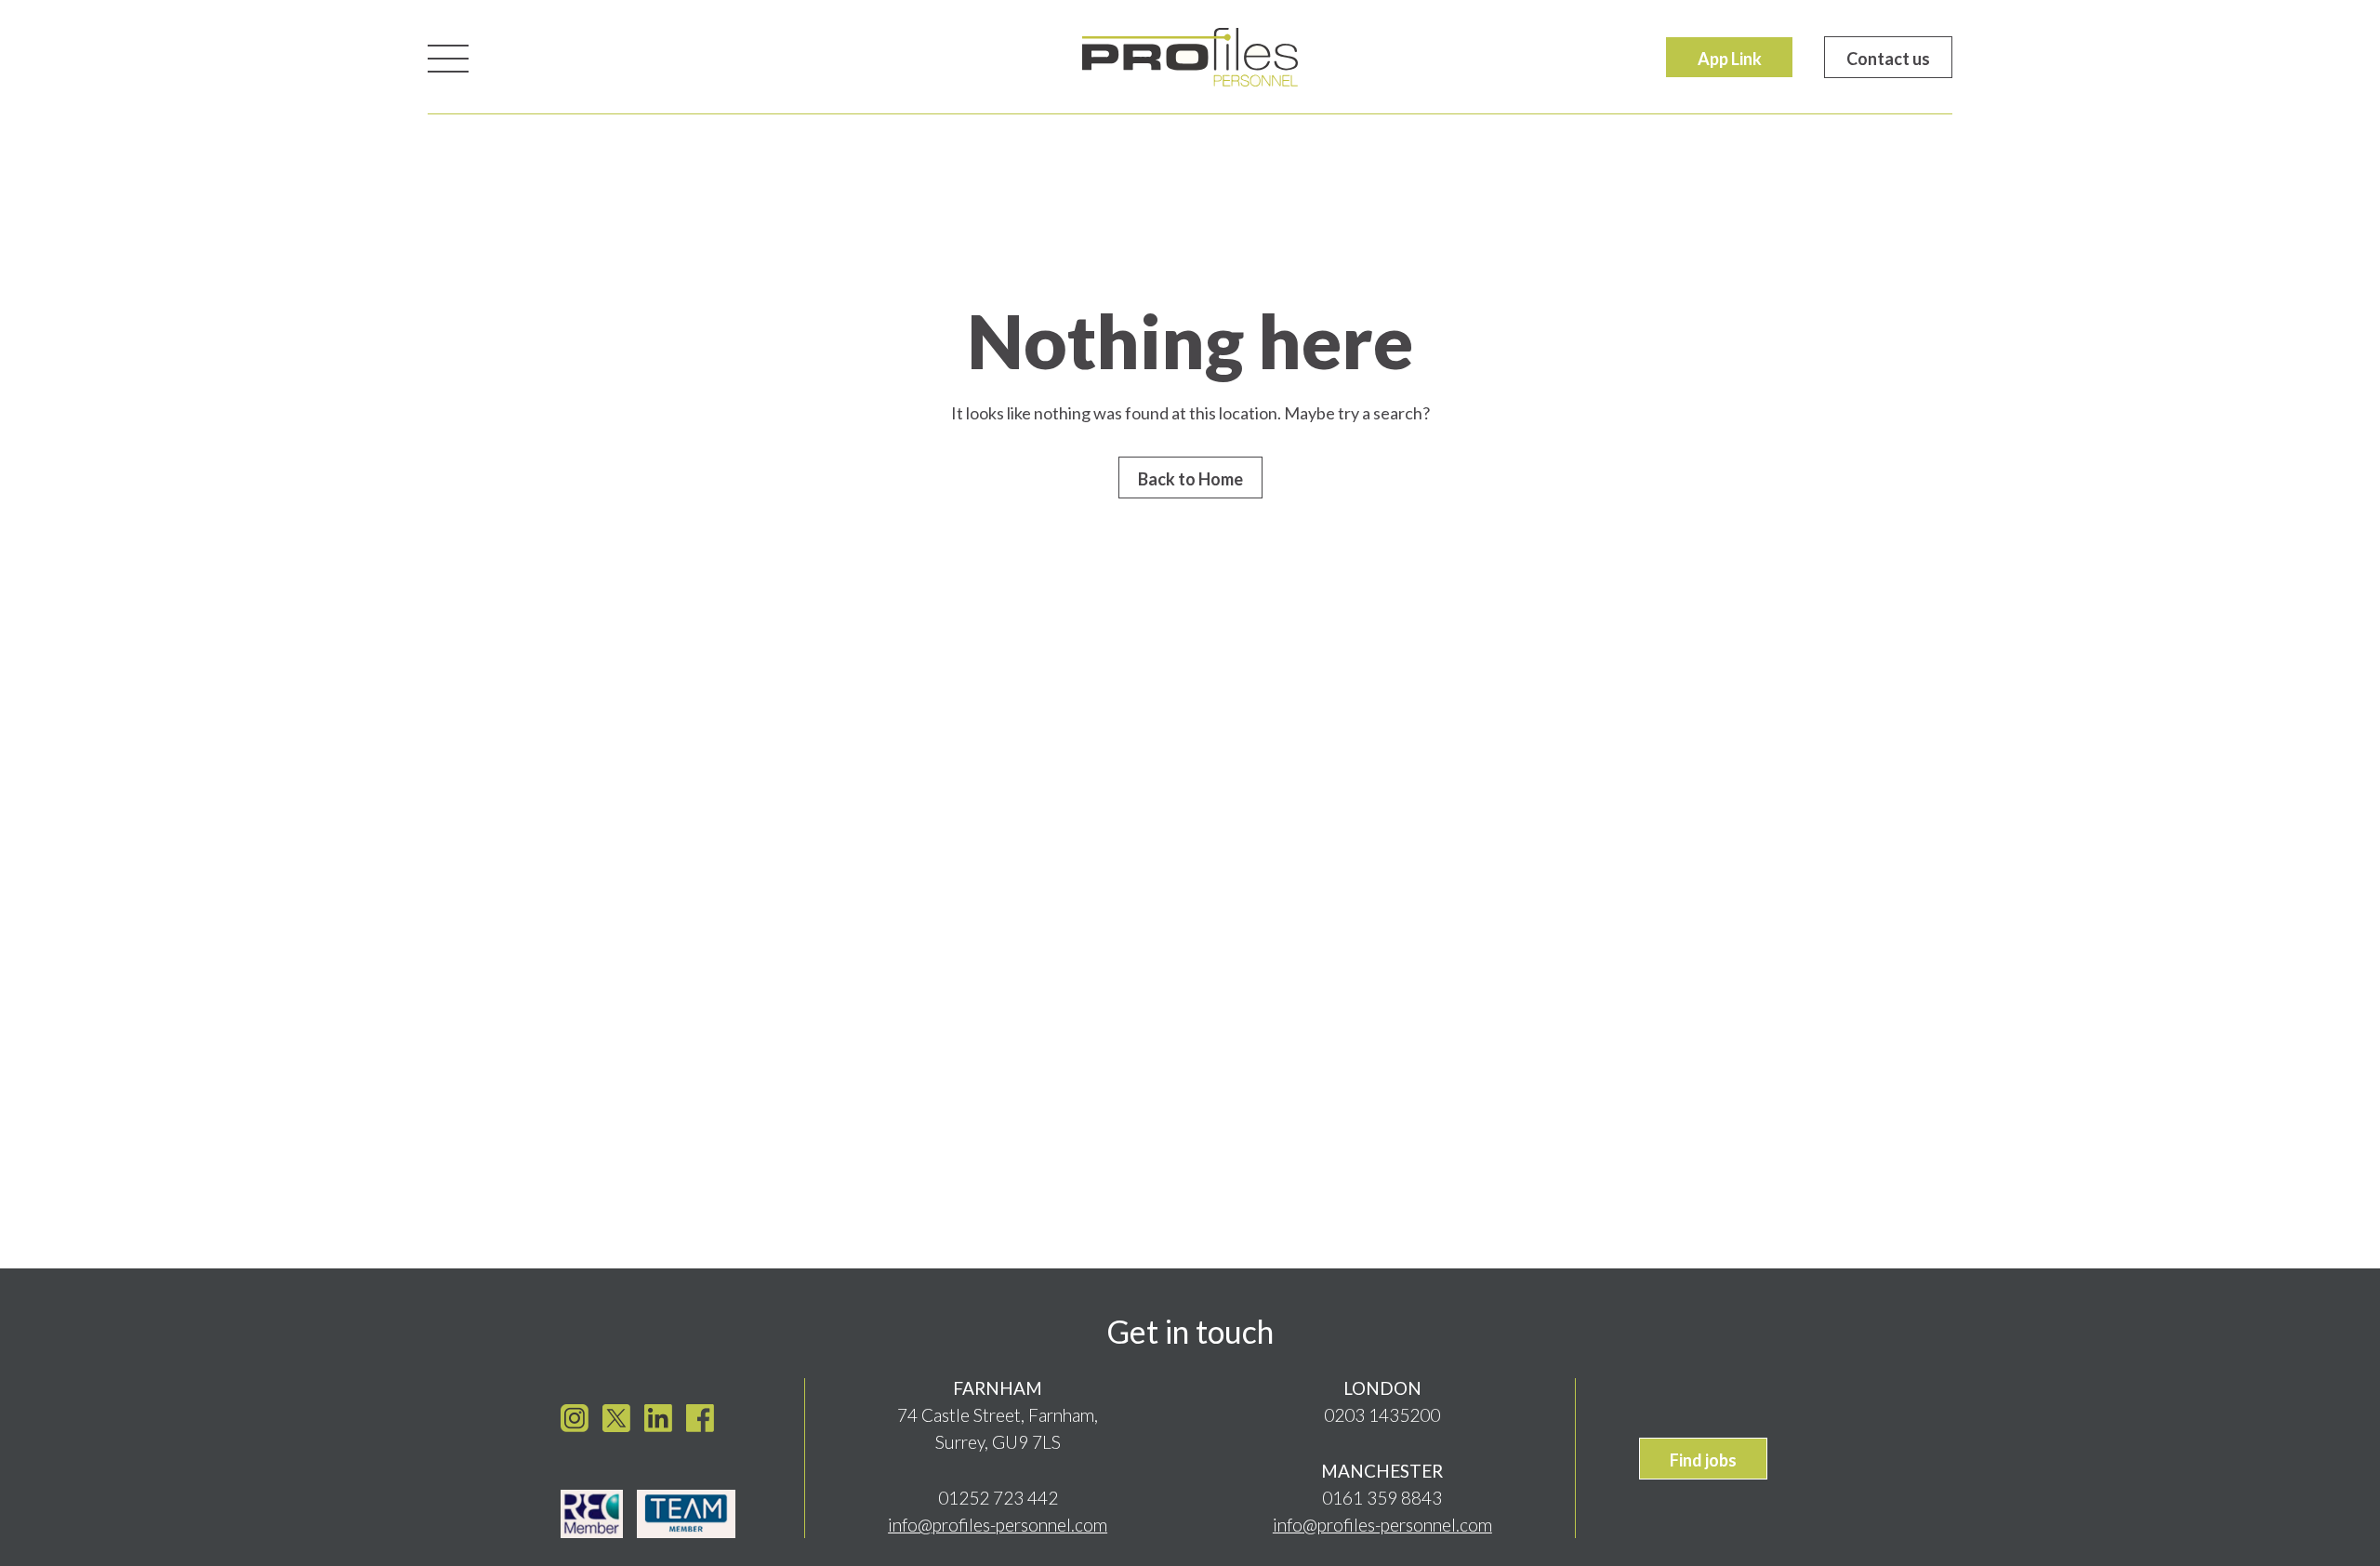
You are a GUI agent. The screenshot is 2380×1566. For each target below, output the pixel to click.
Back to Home (1190, 479)
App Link (1730, 59)
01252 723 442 (998, 1498)
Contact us (1888, 59)
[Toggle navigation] (448, 57)
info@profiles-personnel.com (998, 1525)
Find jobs (1703, 1460)
